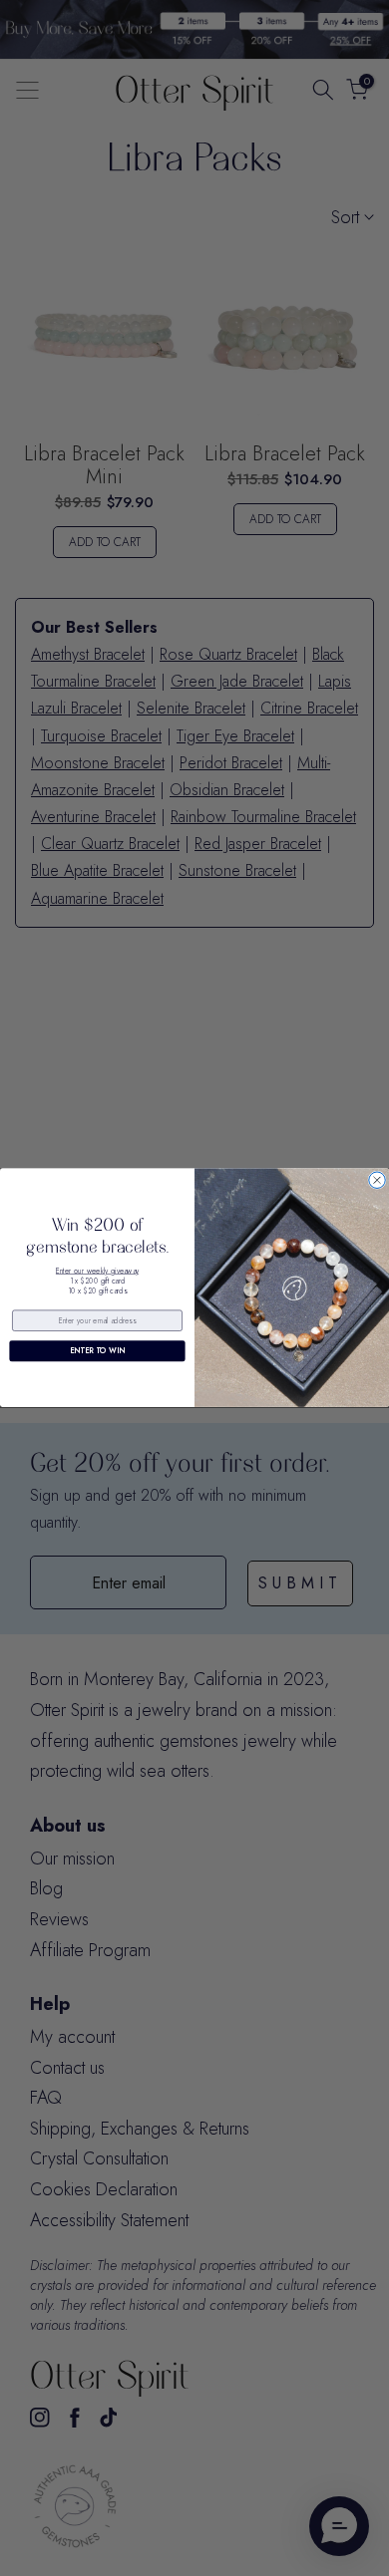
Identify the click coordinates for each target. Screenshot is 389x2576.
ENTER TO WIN (97, 1351)
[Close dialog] (377, 1180)
